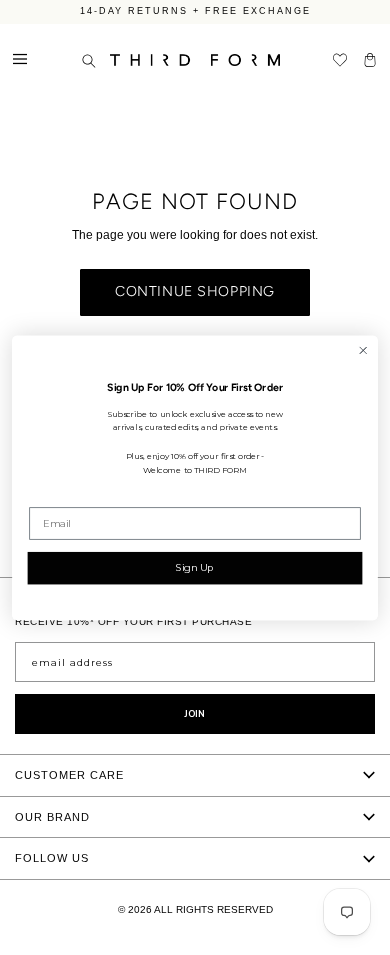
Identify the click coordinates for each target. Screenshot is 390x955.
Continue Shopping (195, 291)
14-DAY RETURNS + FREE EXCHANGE (195, 10)
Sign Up (194, 567)
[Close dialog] (363, 350)
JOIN (195, 714)
